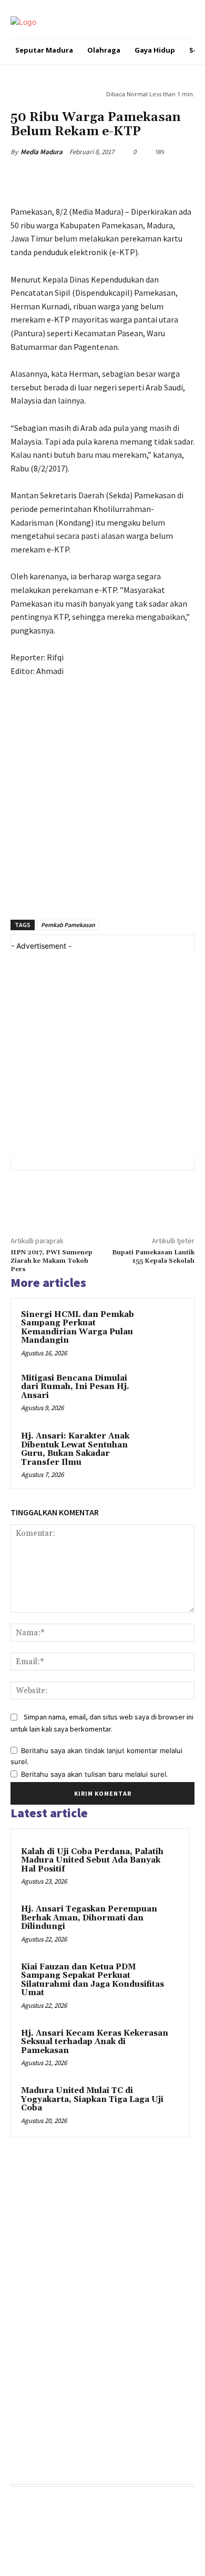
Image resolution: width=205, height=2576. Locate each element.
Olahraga (25, 2216)
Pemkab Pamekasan (68, 925)
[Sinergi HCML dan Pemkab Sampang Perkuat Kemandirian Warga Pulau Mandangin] (163, 1330)
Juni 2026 (28, 2539)
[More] (176, 179)
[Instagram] (38, 2447)
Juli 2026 (26, 2524)
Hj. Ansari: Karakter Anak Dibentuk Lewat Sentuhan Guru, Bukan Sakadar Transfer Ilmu (75, 1449)
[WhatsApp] (102, 179)
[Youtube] (86, 2447)
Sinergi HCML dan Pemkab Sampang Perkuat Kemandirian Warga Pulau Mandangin (78, 1328)
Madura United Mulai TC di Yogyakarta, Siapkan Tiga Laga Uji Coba (92, 2099)
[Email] (151, 179)
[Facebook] (54, 179)
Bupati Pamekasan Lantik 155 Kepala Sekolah (153, 1257)
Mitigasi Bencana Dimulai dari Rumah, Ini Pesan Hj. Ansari (75, 1387)
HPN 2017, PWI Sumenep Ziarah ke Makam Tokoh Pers (52, 1261)
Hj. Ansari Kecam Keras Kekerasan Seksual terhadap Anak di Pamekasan (95, 2042)
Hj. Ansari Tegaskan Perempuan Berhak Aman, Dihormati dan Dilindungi (89, 1918)
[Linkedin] (127, 179)
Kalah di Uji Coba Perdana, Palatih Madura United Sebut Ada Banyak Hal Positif (92, 1860)
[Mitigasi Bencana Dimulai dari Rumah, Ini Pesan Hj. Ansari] (163, 1393)
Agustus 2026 (34, 2508)
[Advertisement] (102, 803)
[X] (78, 179)
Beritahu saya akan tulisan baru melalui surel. (95, 1774)
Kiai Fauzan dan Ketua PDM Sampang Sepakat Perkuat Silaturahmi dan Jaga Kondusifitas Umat (93, 1980)
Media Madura (42, 152)
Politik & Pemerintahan (42, 93)
